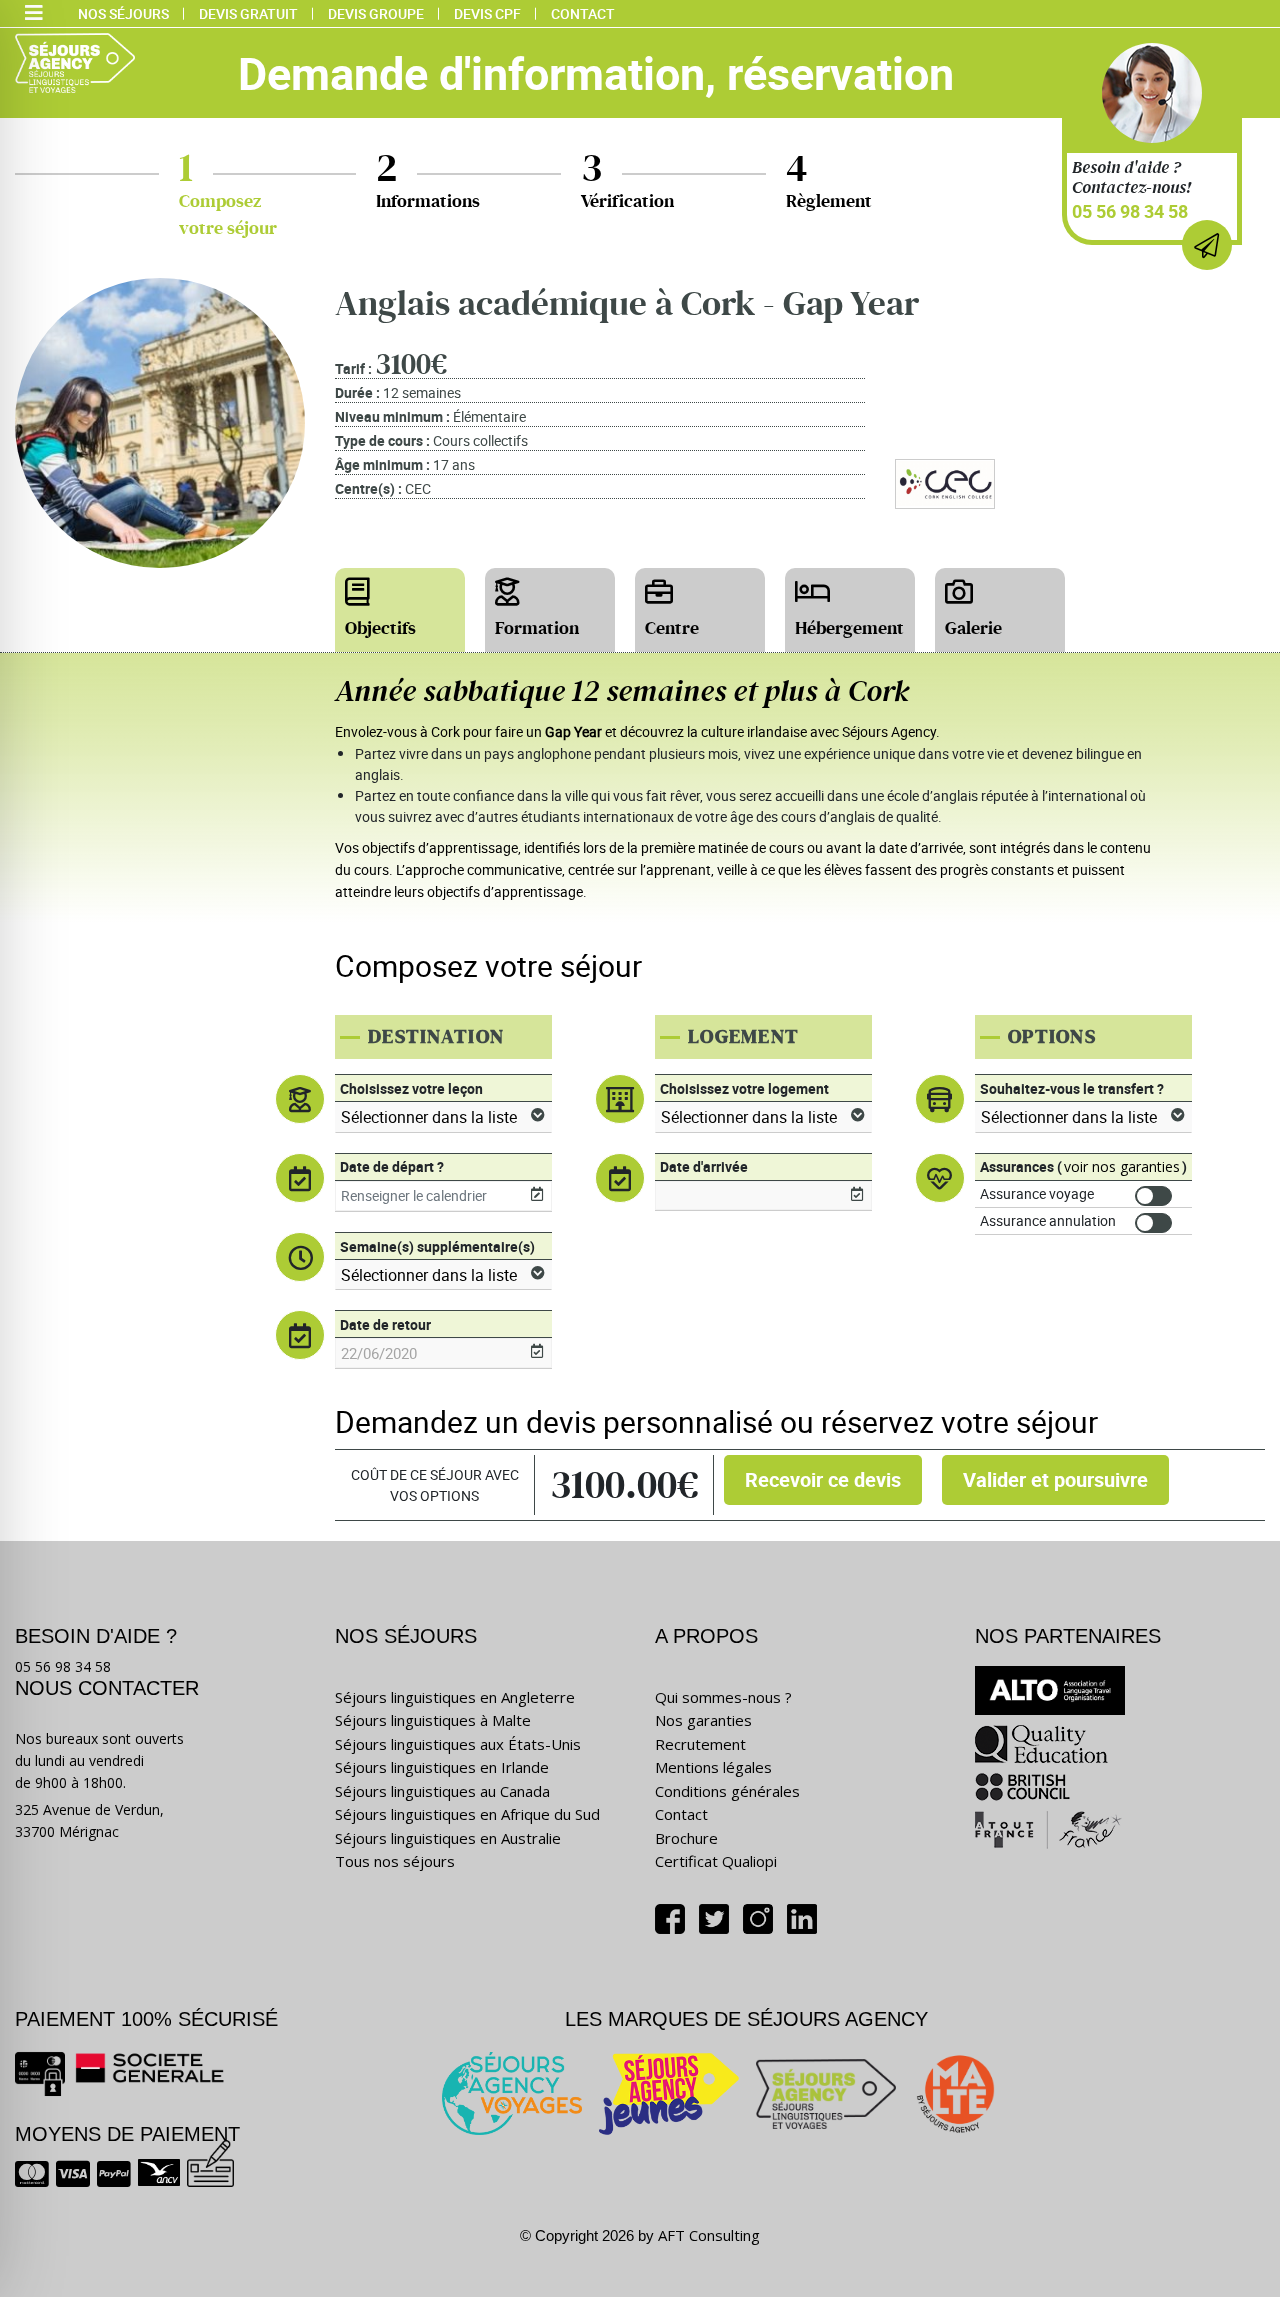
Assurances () (1083, 1166)
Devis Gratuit (248, 13)
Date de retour (385, 1324)
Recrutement (700, 1744)
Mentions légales (713, 1767)
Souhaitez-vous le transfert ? (1072, 1088)
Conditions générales (727, 1791)
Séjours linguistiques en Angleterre (455, 1697)
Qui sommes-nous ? (723, 1697)
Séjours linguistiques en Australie (448, 1838)
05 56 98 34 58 (1130, 211)
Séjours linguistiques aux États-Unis (458, 1744)
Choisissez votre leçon (411, 1088)
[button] (34, 14)
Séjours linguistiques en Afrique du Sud (467, 1814)
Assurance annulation (1048, 1220)
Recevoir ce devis (823, 1479)
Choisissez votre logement (744, 1088)
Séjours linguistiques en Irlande (442, 1767)
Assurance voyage (1037, 1193)
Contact (583, 13)
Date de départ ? (392, 1166)
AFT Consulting (709, 2235)
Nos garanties (703, 1720)
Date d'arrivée (704, 1166)
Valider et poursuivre (1055, 1479)
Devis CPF (487, 13)
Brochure (686, 1838)
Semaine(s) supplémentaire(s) (437, 1246)
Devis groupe (376, 13)
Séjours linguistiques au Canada (442, 1791)
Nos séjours (123, 13)
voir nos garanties (1122, 1166)
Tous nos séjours (395, 1861)
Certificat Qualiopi (716, 1861)
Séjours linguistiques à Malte (433, 1720)
